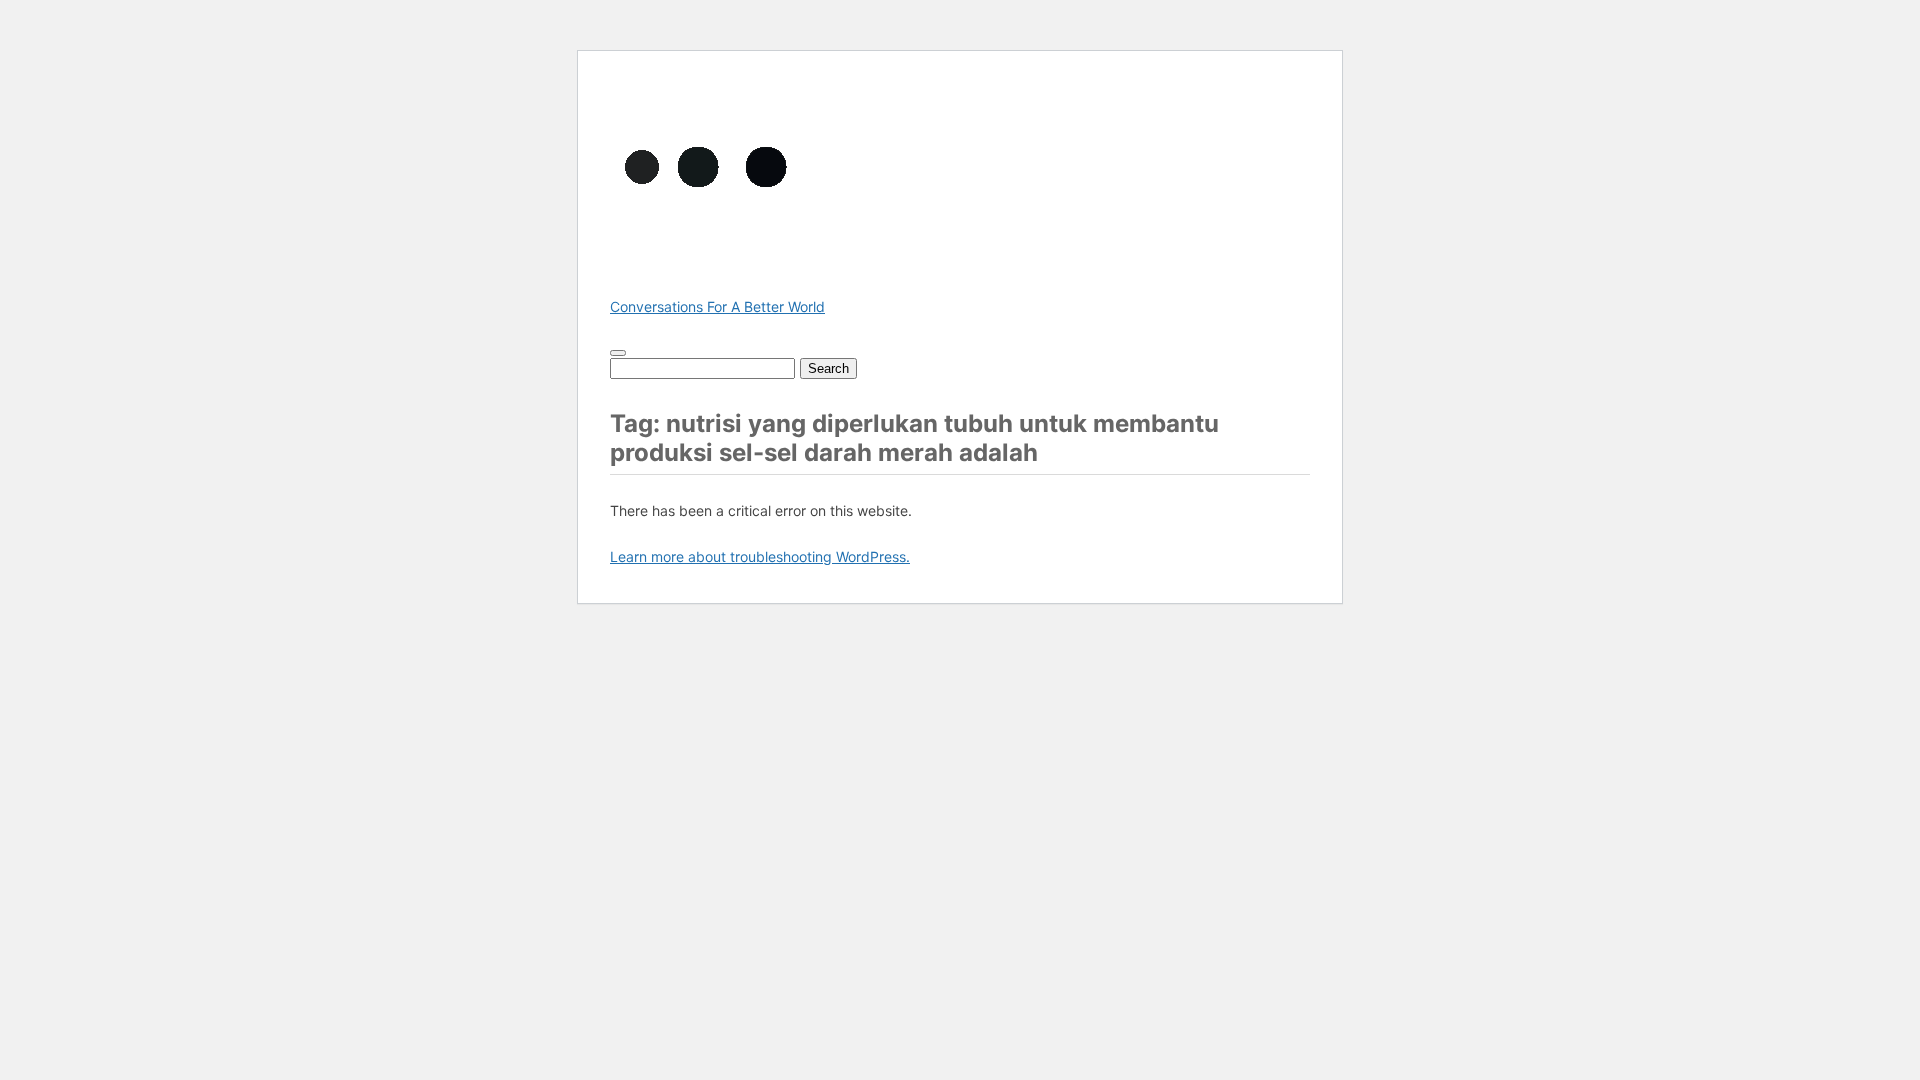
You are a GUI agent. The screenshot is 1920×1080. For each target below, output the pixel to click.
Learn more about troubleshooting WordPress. (760, 556)
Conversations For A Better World (717, 306)
